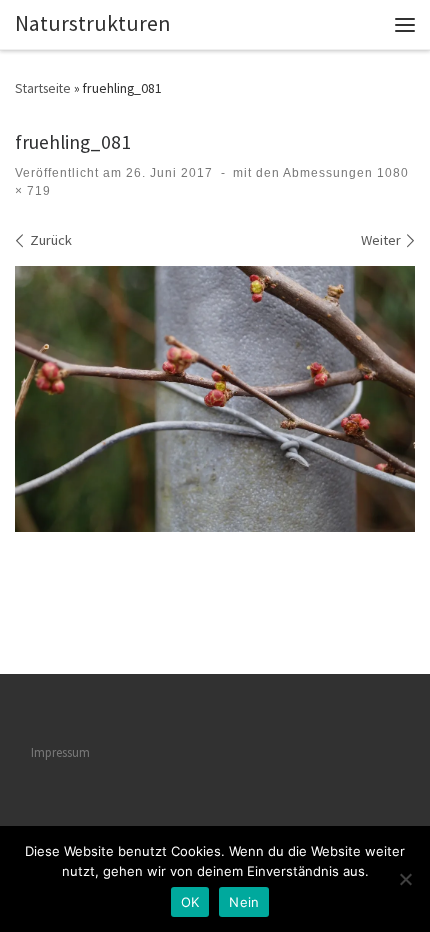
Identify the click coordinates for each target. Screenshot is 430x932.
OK (190, 902)
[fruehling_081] (215, 399)
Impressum (60, 752)
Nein (244, 902)
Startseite (43, 88)
